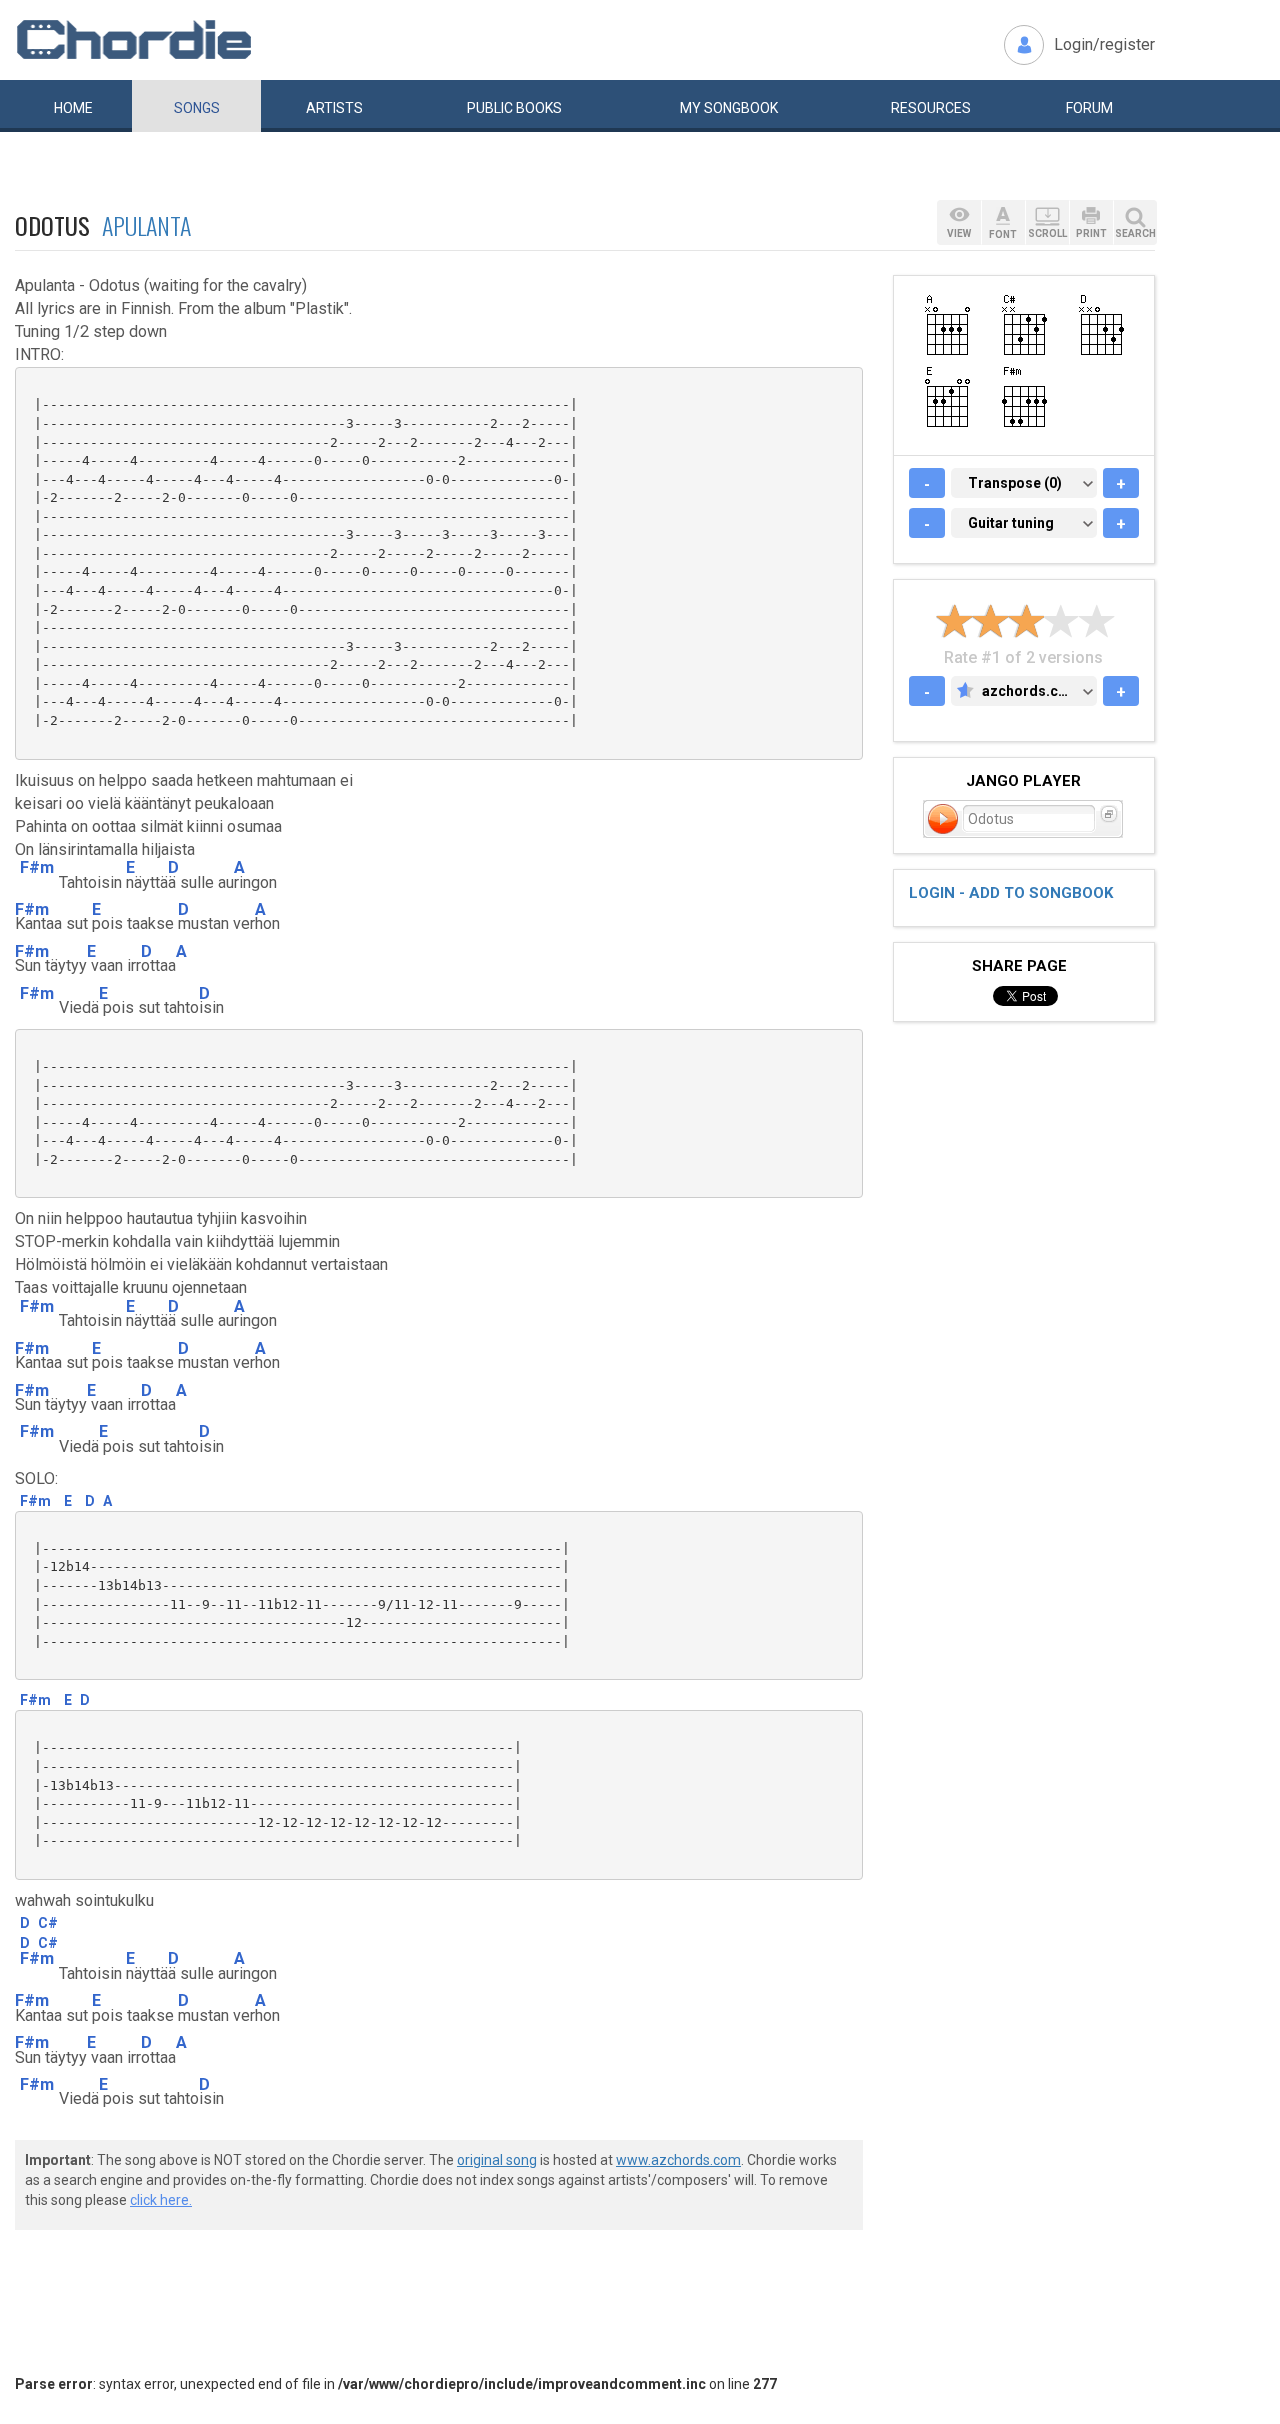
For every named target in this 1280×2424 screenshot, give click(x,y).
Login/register (1104, 44)
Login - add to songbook (1011, 893)
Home (73, 108)
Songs (197, 108)
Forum (1089, 108)
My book (729, 108)
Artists (334, 108)
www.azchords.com (678, 2160)
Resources (931, 108)
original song (497, 2160)
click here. (161, 2200)
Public (514, 108)
